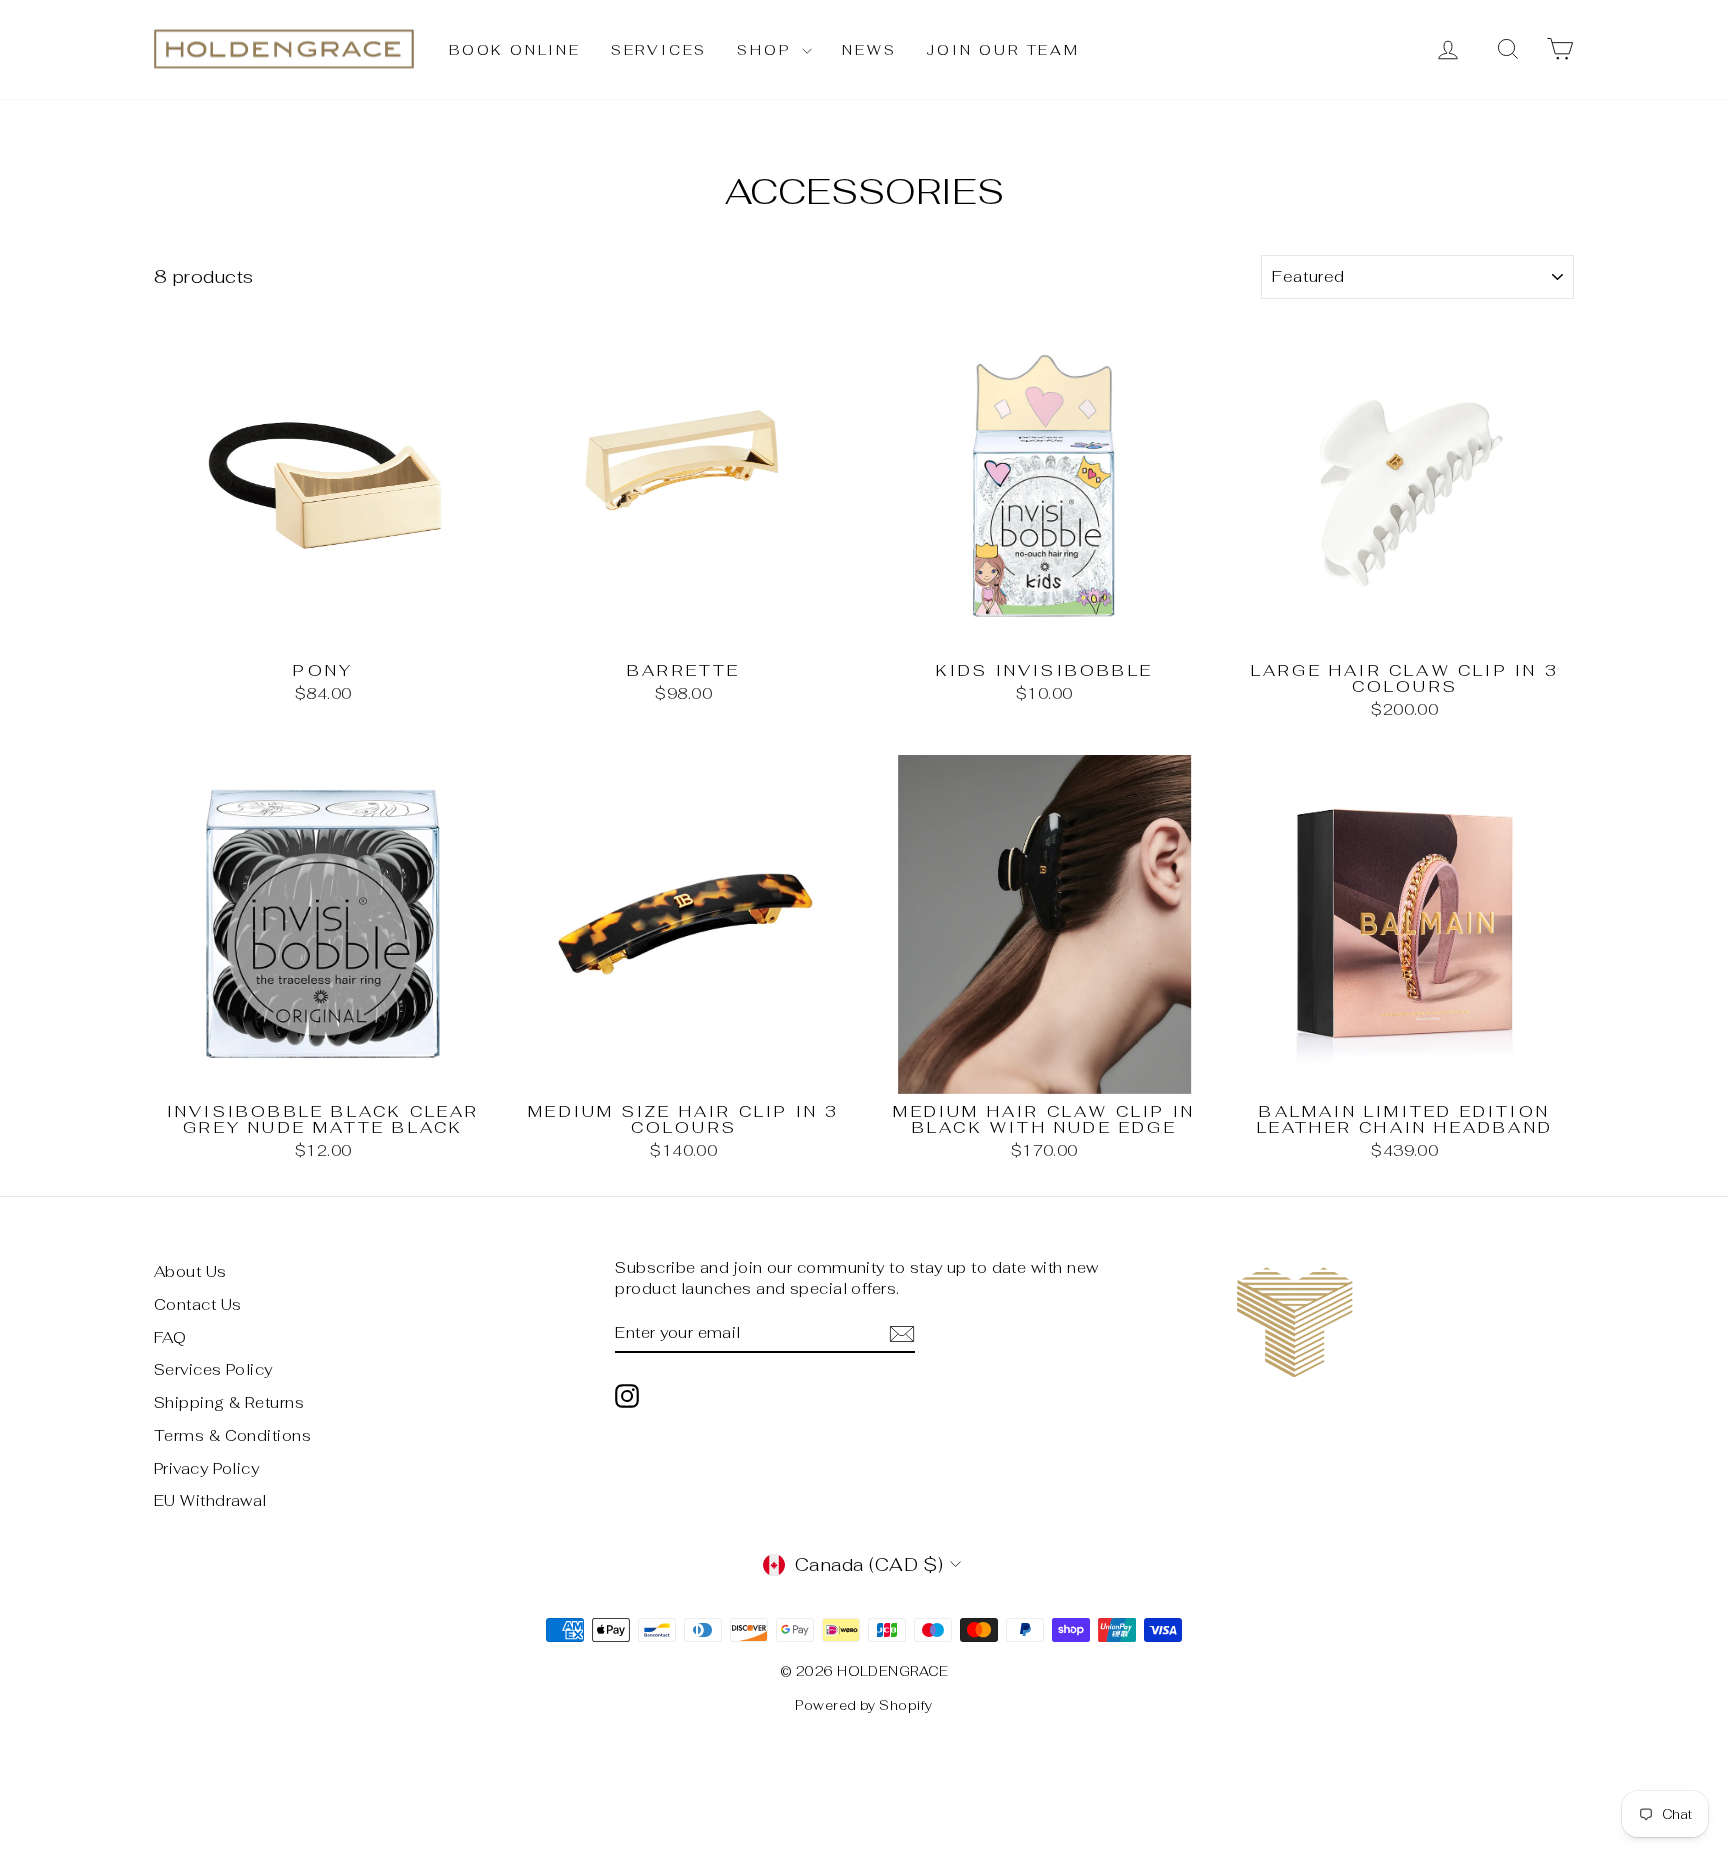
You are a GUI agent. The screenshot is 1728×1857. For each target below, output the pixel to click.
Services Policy (213, 1369)
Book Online (515, 50)
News (869, 50)
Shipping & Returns (229, 1402)
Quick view (323, 630)
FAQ (170, 1337)
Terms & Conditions (232, 1435)
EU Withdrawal (210, 1500)
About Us (190, 1271)
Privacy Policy (206, 1468)
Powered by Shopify (863, 1705)
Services (659, 50)
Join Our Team (1002, 50)
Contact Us (198, 1304)
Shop (767, 50)
